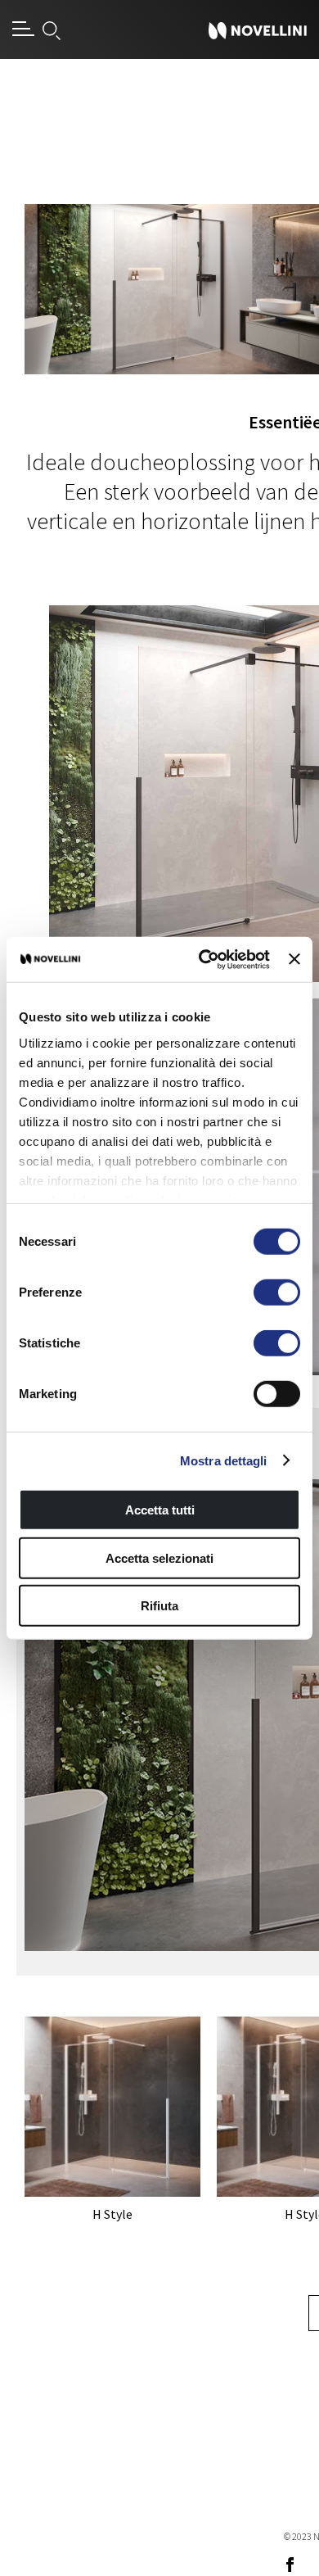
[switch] (277, 1293)
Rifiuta (159, 1606)
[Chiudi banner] (294, 959)
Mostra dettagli (224, 1460)
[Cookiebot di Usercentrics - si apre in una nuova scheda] (203, 959)
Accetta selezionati (159, 1557)
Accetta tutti (160, 1510)
